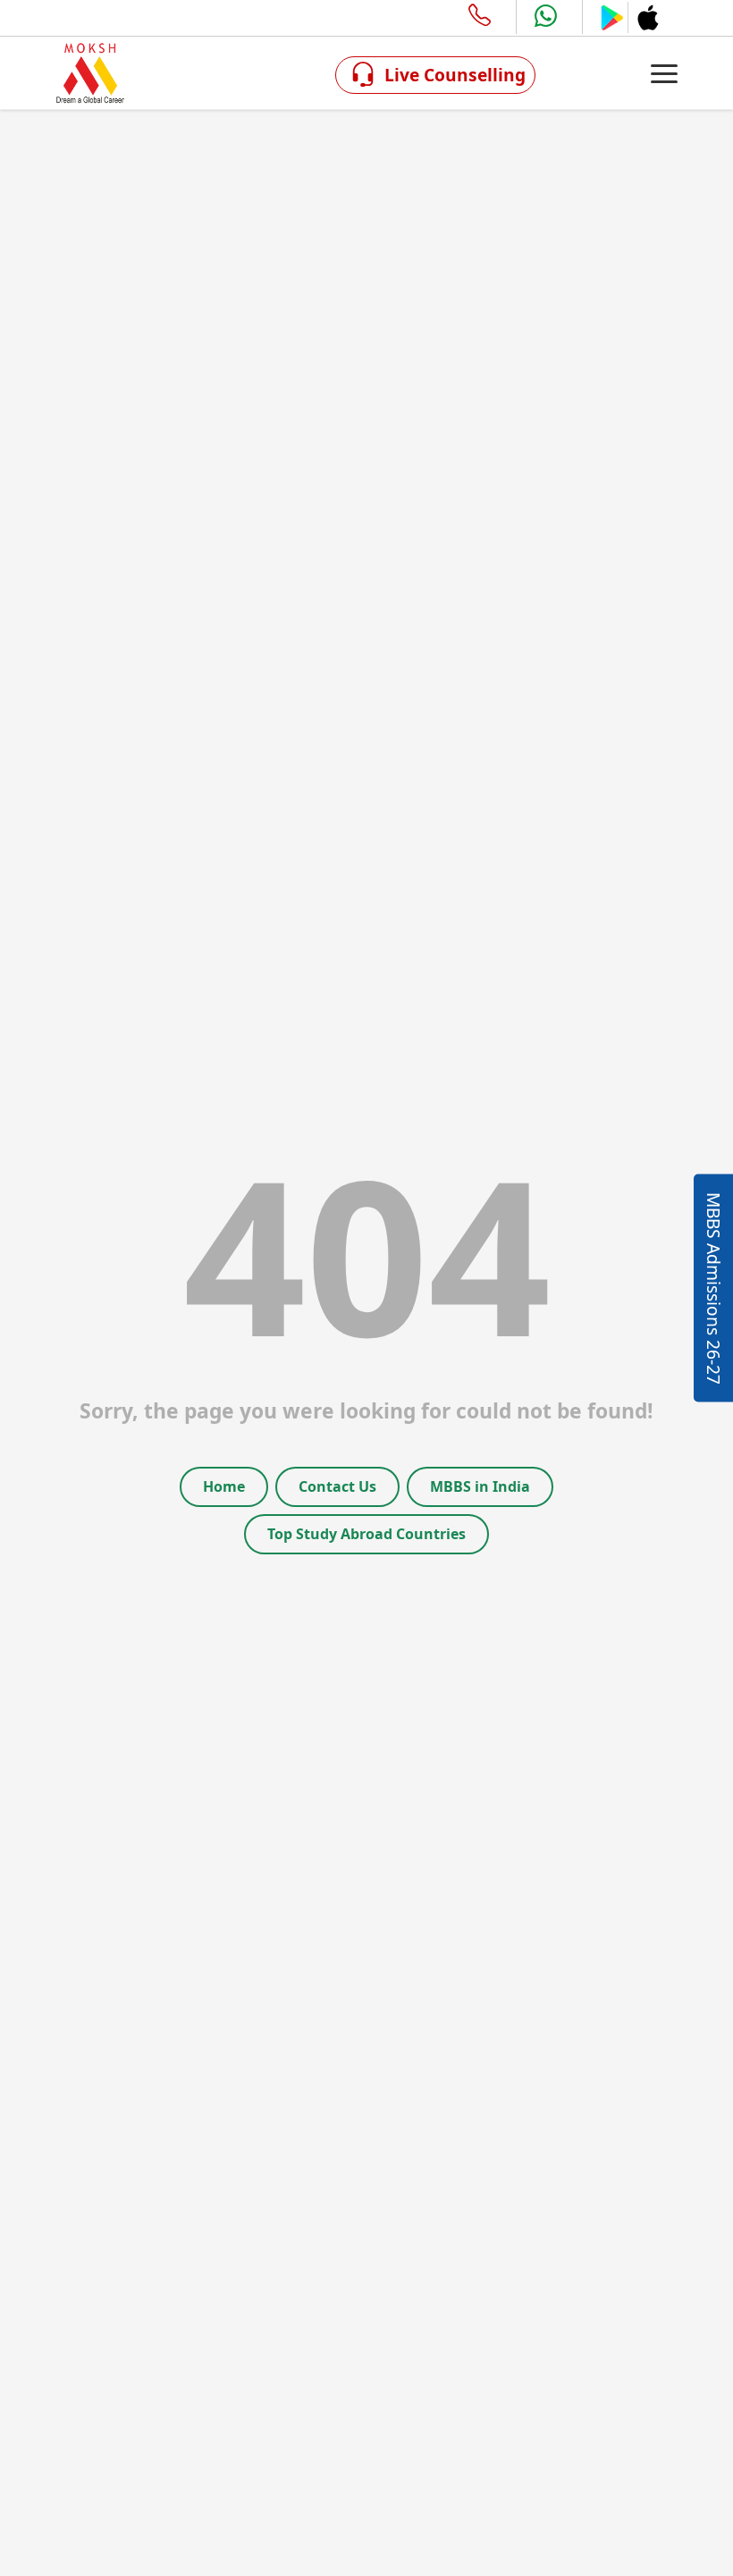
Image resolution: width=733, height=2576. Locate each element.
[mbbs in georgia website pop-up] (366, 1288)
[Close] (569, 1084)
